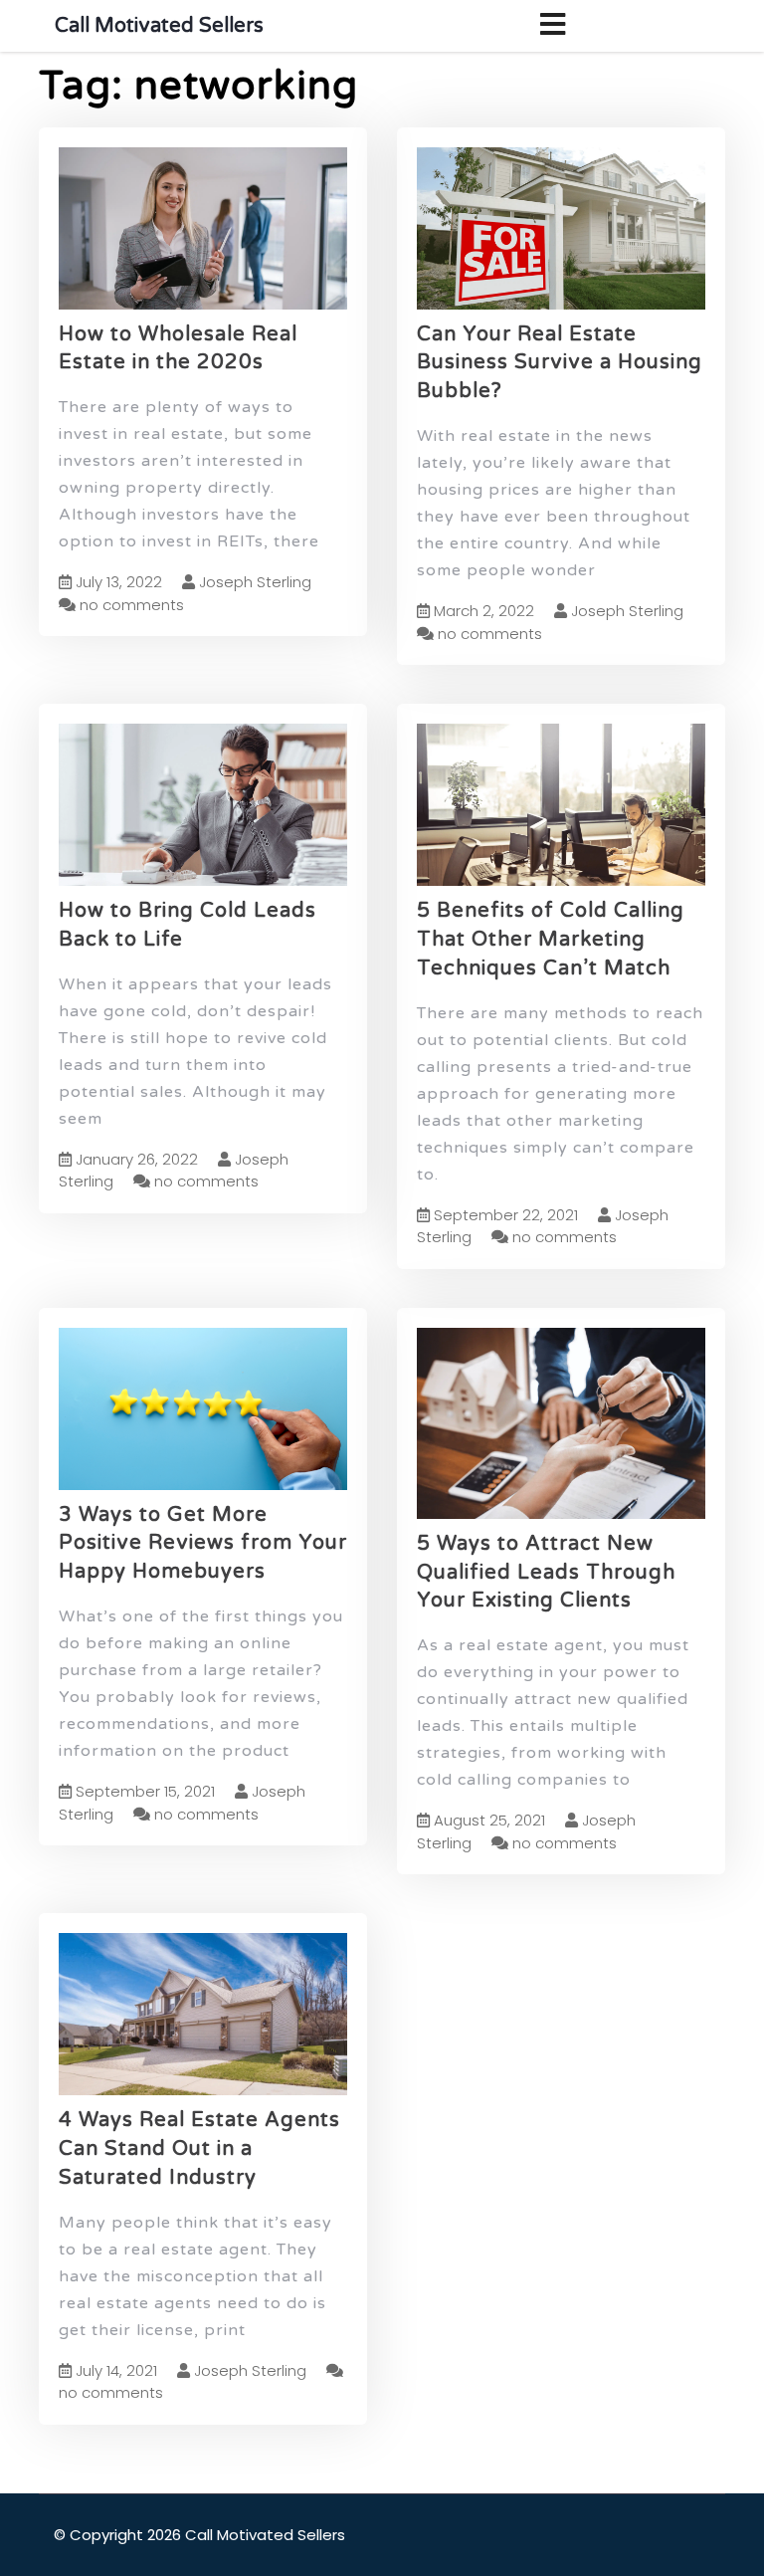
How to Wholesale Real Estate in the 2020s (178, 349)
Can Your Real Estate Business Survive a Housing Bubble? (560, 363)
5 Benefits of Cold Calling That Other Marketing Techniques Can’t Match (551, 940)
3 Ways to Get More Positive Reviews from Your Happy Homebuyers (203, 1544)
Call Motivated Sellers (159, 26)
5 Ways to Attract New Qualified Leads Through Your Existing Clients (546, 1573)
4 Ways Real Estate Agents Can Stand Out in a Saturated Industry (199, 2149)
